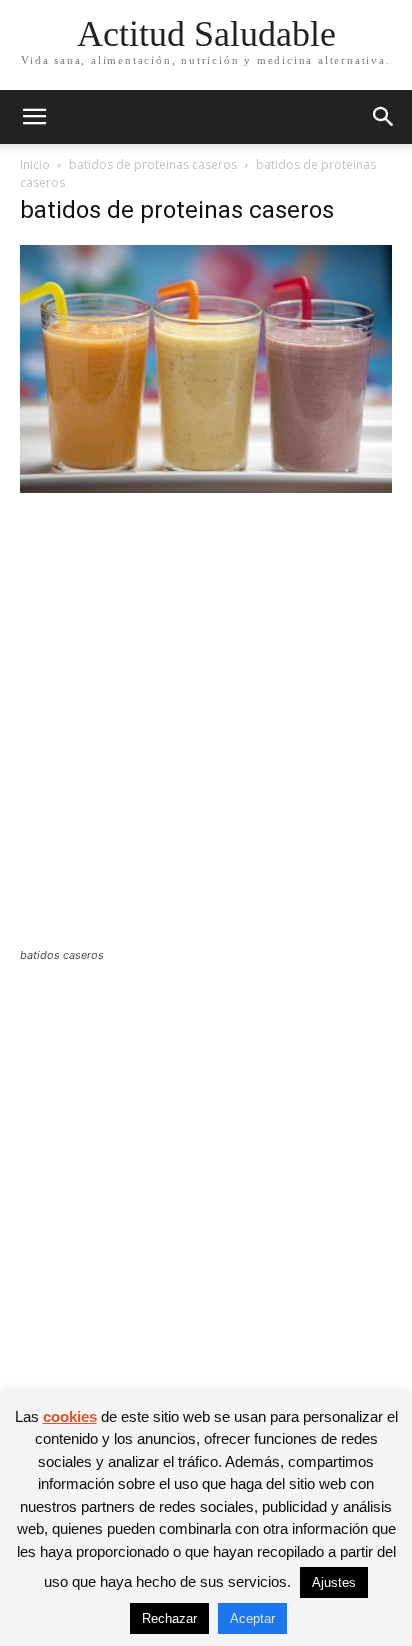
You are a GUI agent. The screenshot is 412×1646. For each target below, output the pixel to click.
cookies (70, 1416)
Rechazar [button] (169, 1618)
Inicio (35, 164)
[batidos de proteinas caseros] (206, 487)
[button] (34, 117)
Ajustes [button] (334, 1582)
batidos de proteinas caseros (153, 164)
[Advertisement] (206, 733)
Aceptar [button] (252, 1618)
